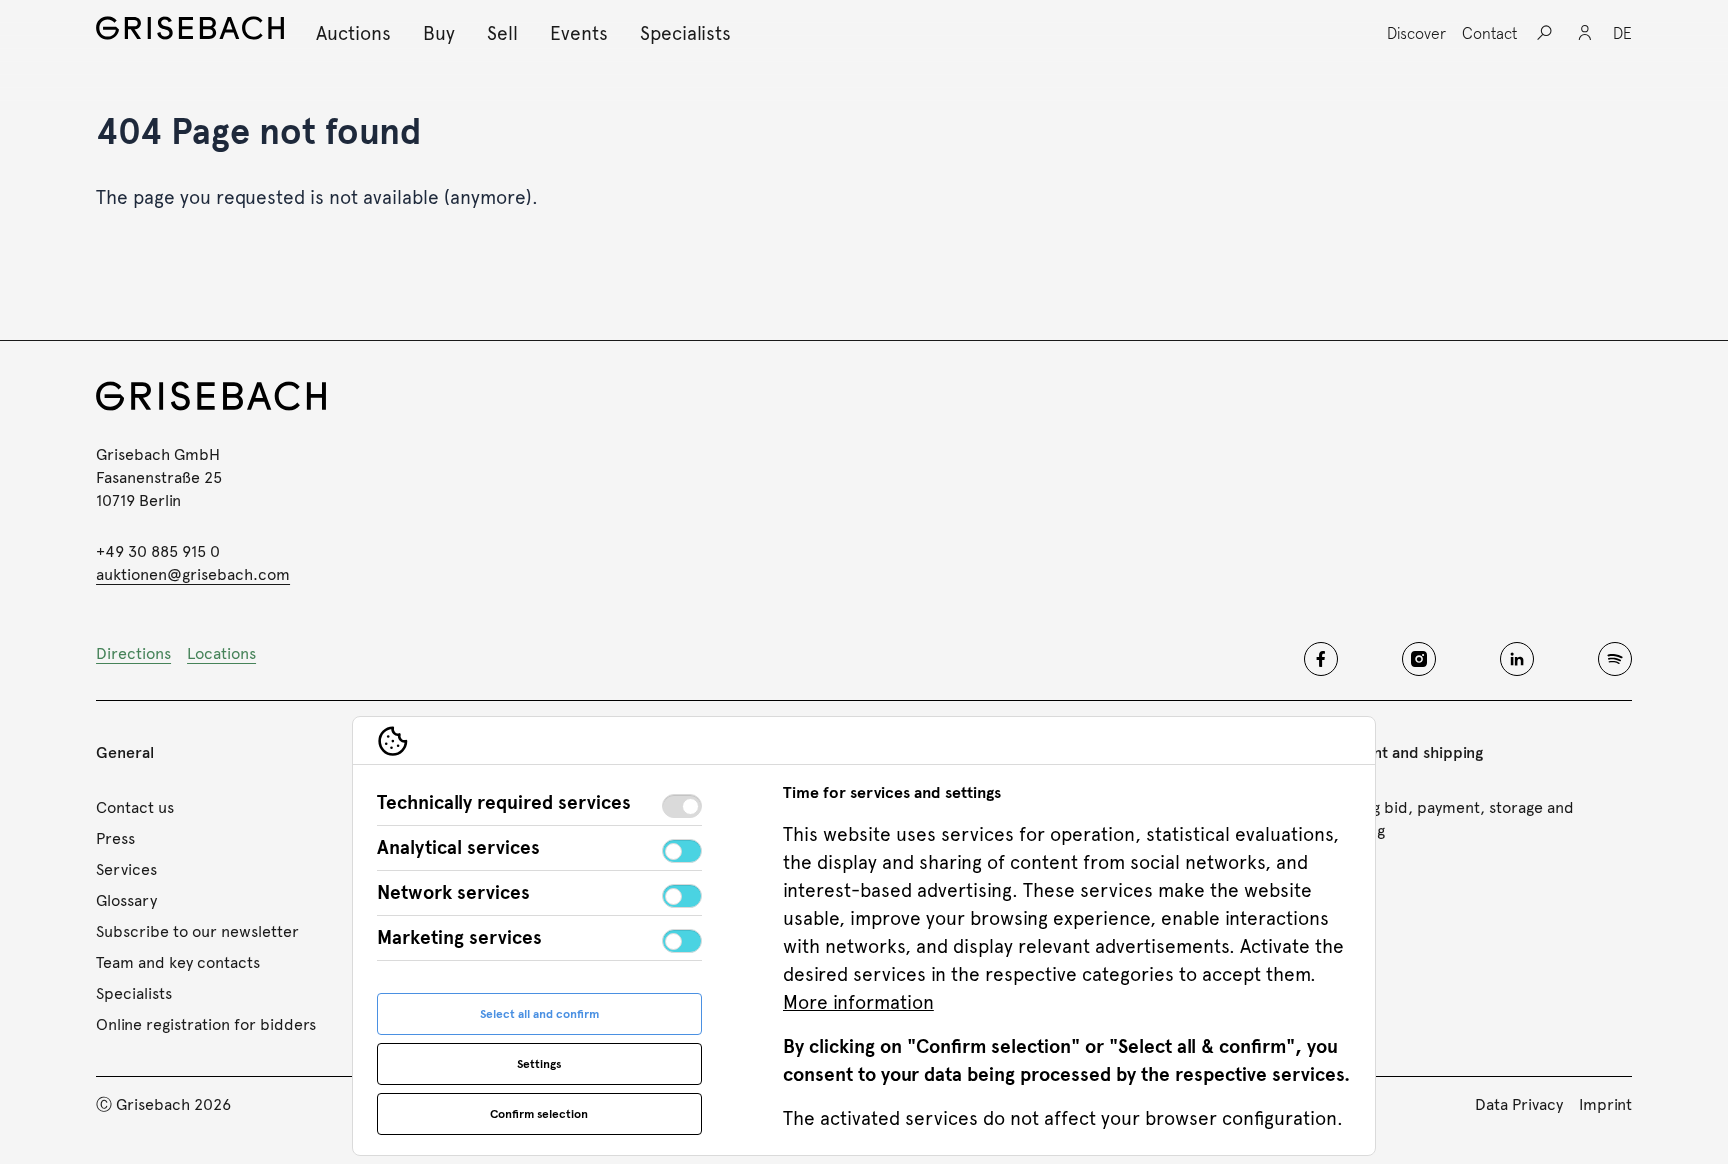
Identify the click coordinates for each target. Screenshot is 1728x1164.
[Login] (1585, 33)
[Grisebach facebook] (1321, 659)
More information (858, 1002)
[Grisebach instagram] (1419, 659)
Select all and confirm (539, 1014)
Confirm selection (539, 1114)
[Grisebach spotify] (1615, 659)
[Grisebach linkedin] (1517, 659)
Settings (539, 1064)
